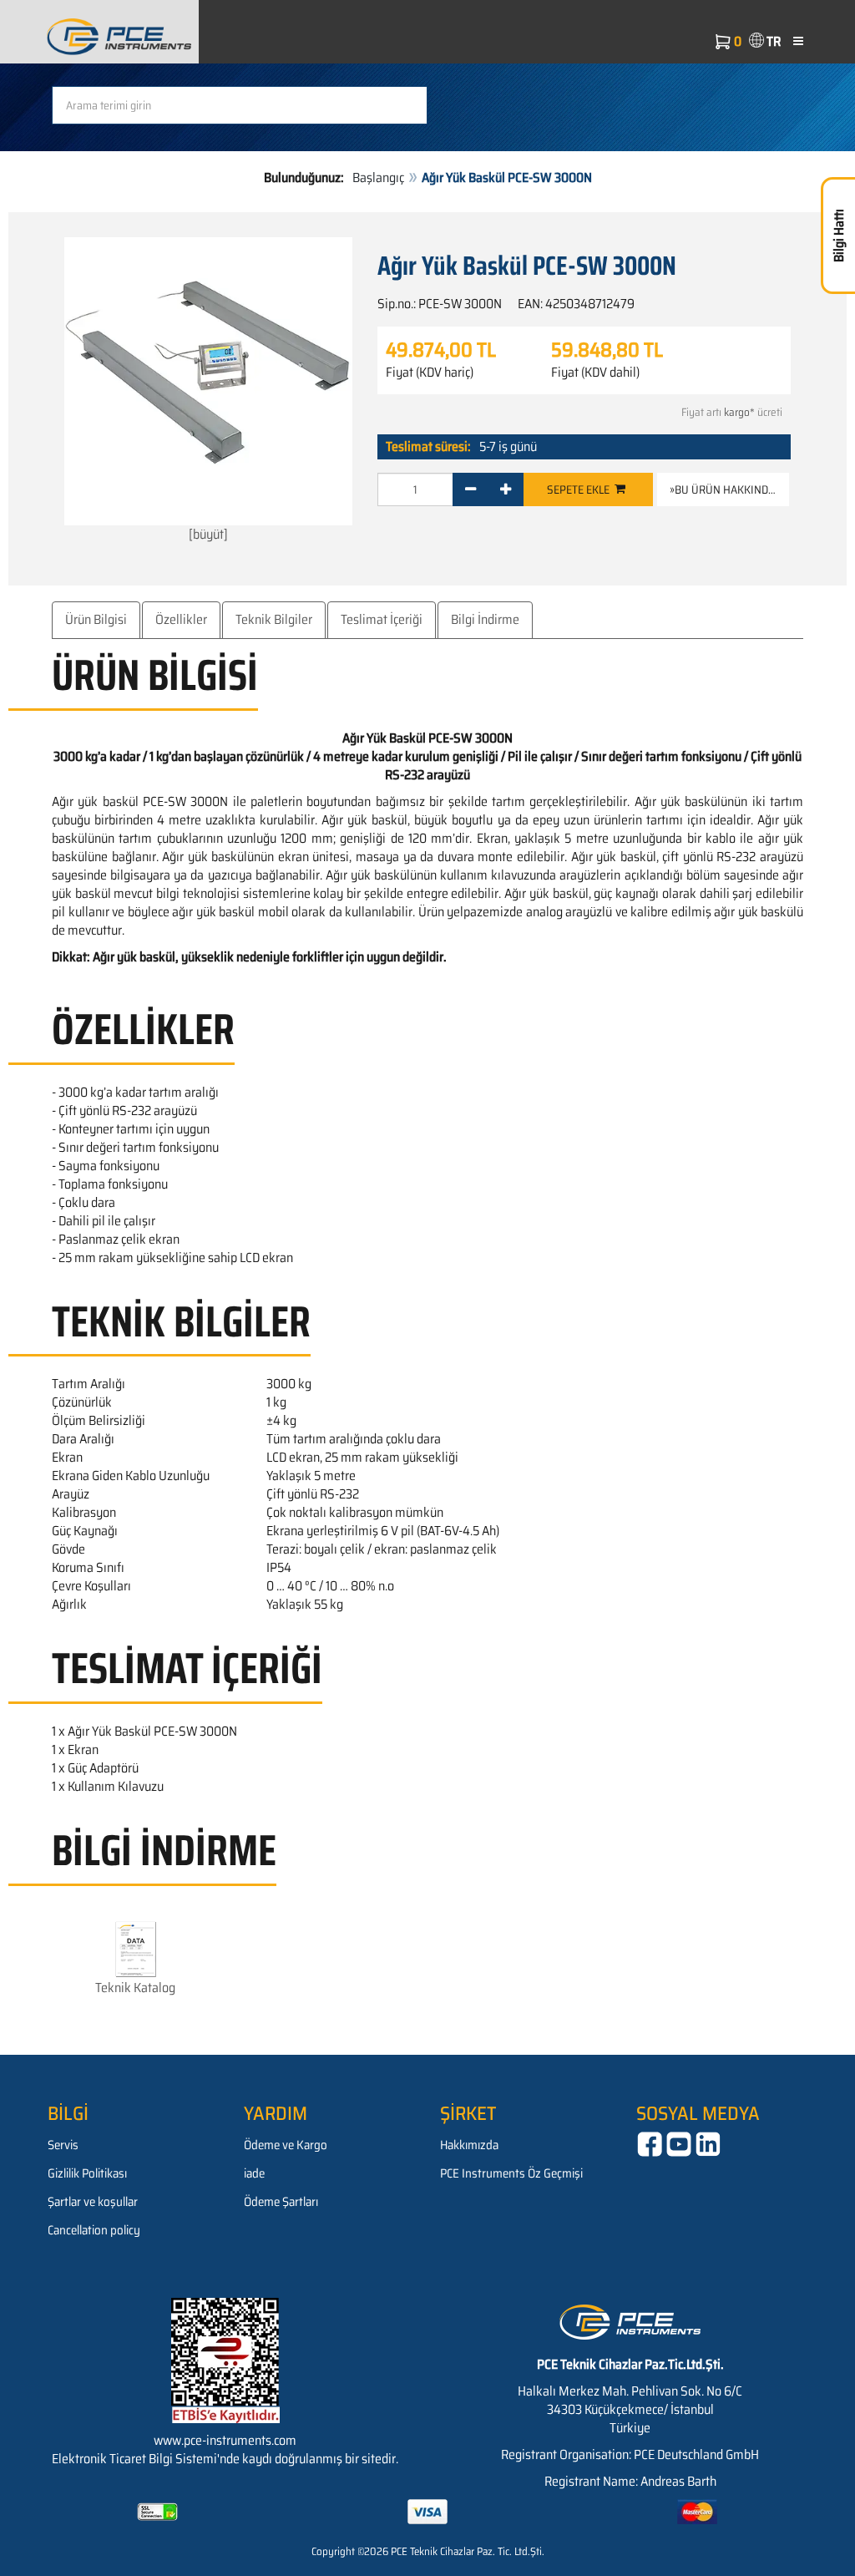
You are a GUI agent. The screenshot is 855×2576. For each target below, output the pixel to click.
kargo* (739, 412)
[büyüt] (208, 534)
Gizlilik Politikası (87, 2173)
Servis (63, 2145)
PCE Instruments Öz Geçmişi (511, 2173)
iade (254, 2173)
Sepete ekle (581, 489)
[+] (506, 489)
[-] (471, 489)
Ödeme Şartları (281, 2202)
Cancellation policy (94, 2230)
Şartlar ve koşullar (93, 2202)
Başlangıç (378, 177)
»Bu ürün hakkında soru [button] (729, 489)
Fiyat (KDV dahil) (595, 373)
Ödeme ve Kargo (286, 2145)
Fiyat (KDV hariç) (430, 373)
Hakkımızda (469, 2145)
